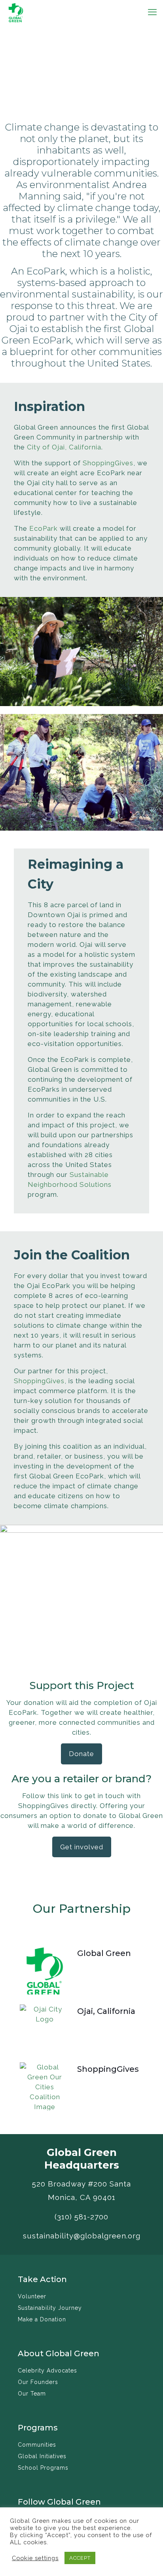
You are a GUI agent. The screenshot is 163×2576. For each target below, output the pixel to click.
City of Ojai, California (64, 447)
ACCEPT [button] (80, 2558)
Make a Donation (42, 2319)
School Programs (43, 2468)
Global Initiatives (42, 2456)
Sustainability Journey (50, 2308)
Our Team (32, 2394)
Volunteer (32, 2296)
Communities (37, 2445)
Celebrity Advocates (47, 2371)
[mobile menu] (152, 12)
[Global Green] (16, 12)
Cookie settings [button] (35, 2558)
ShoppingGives (108, 463)
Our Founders (38, 2382)
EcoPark (44, 528)
